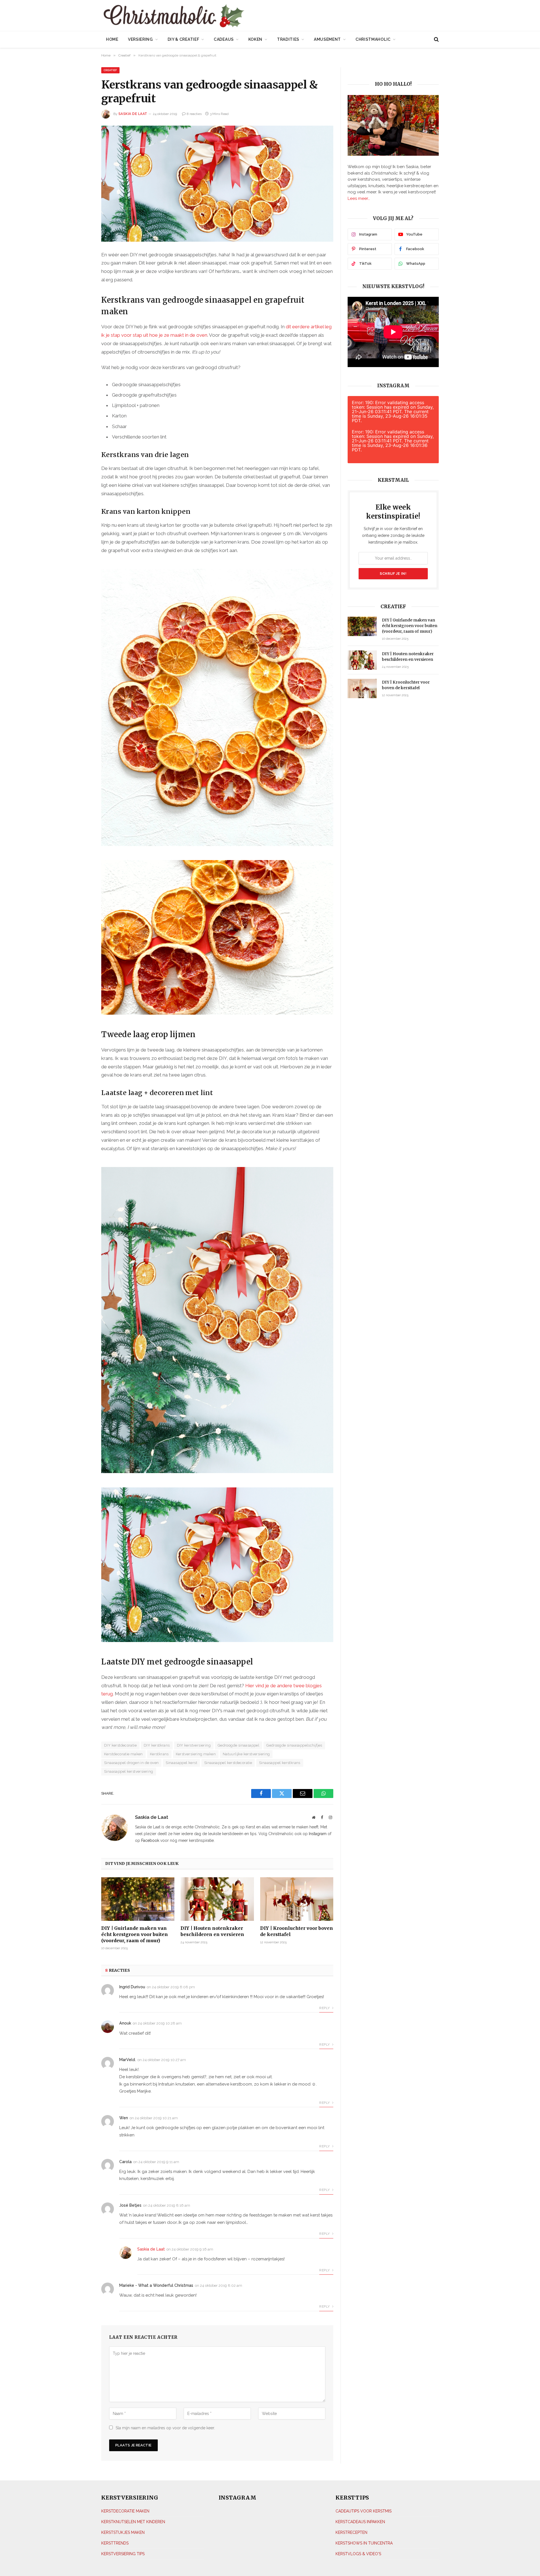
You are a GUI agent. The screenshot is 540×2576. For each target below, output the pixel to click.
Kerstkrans (159, 1754)
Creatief (110, 70)
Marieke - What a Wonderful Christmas (156, 2285)
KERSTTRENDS (115, 2543)
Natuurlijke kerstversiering (246, 1754)
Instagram (318, 1834)
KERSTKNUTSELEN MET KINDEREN (133, 2521)
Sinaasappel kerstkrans (280, 1763)
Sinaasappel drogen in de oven (131, 1763)
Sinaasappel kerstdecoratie (228, 1763)
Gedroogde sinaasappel (238, 1745)
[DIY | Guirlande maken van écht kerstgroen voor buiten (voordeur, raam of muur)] (138, 1899)
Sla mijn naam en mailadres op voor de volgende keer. (165, 2428)
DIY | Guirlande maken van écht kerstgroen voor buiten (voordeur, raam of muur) (135, 1934)
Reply (325, 2008)
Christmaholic (373, 39)
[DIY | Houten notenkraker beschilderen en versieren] (217, 1899)
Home (112, 39)
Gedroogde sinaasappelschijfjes (294, 1745)
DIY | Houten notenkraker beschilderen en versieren (212, 1931)
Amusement (327, 39)
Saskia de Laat (133, 114)
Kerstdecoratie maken (123, 1754)
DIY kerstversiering (194, 1745)
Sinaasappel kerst (181, 1763)
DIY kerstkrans (157, 1745)
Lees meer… (359, 198)
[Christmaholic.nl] (205, 16)
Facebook (150, 1840)
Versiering (140, 39)
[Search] (436, 39)
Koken (256, 39)
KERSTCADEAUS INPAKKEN (360, 2521)
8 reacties (194, 114)
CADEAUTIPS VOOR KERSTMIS (364, 2511)
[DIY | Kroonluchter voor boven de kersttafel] (297, 1899)
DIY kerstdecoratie (120, 1745)
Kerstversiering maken (196, 1754)
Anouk (125, 2023)
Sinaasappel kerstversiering (129, 1771)
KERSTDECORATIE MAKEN (125, 2511)
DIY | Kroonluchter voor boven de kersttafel (297, 1931)
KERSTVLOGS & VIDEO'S (358, 2554)
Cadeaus (224, 39)
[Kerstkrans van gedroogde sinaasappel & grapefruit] (217, 184)
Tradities (288, 39)
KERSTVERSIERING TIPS (123, 2554)
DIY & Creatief (184, 39)
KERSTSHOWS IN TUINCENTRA (364, 2543)
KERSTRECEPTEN (351, 2532)
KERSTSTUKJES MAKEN (123, 2532)
